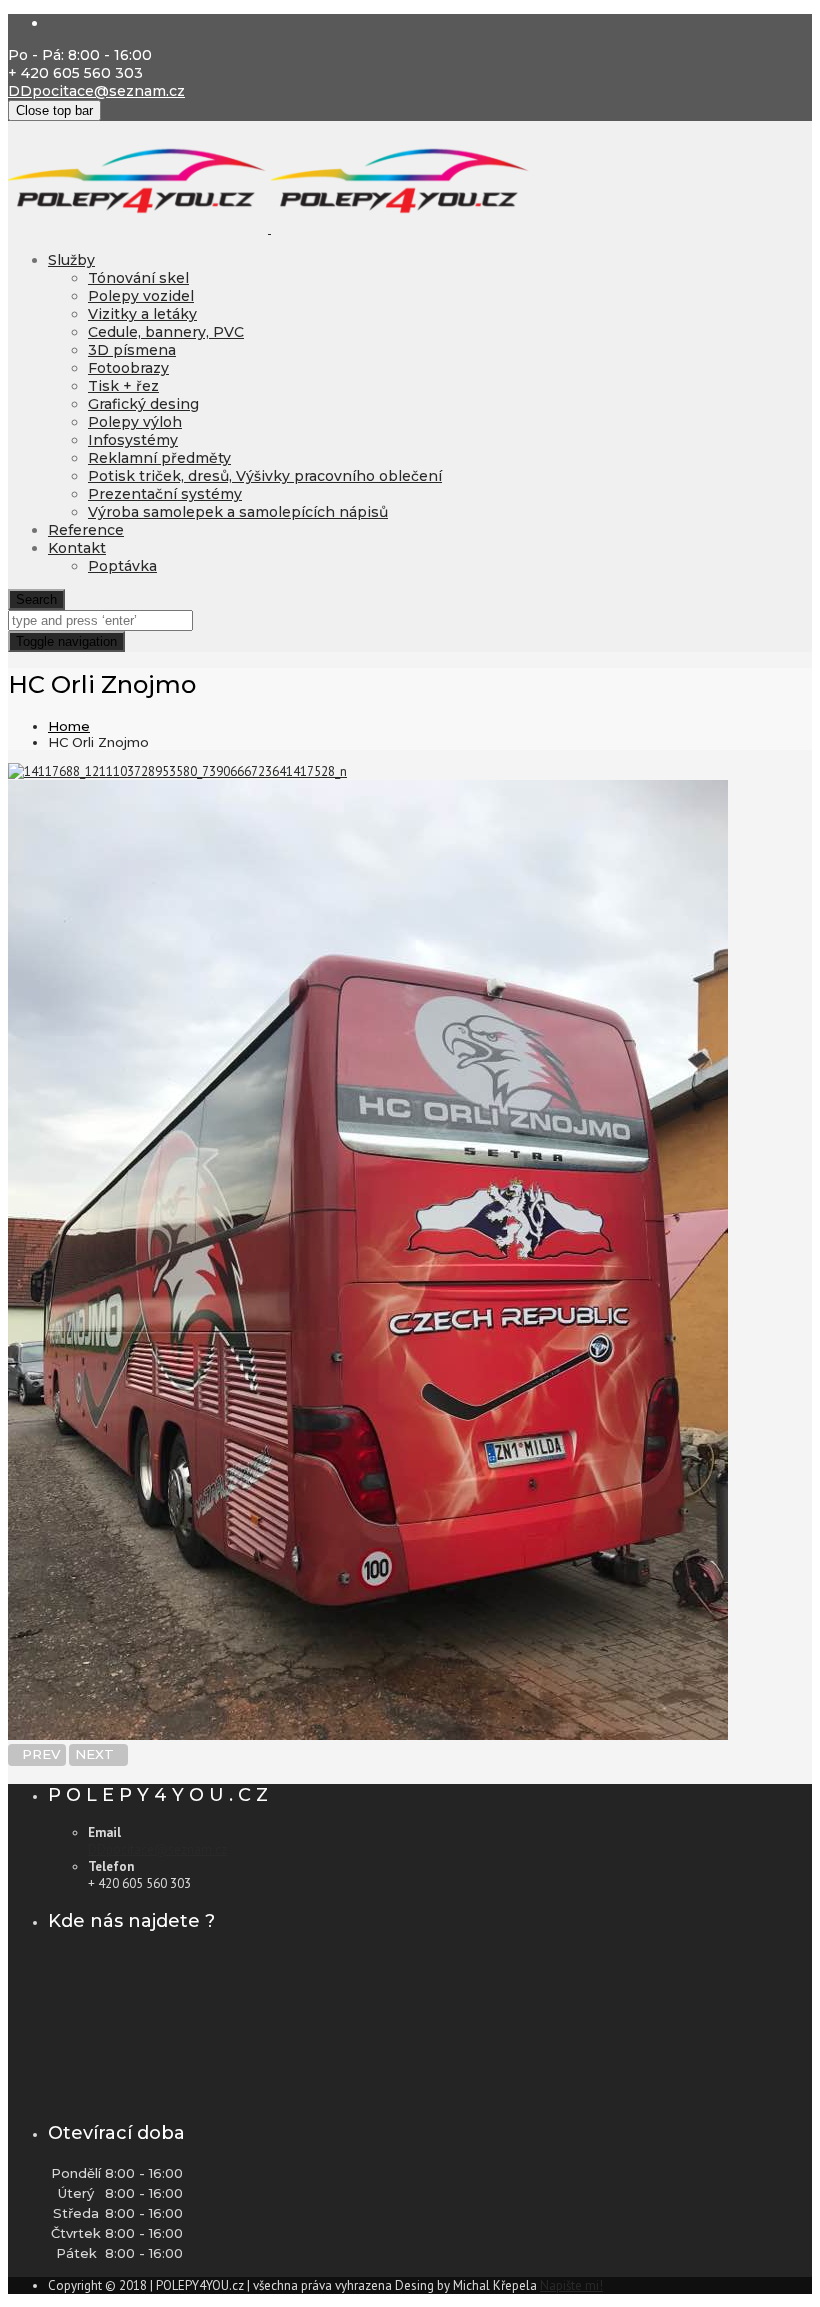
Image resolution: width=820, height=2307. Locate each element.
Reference (86, 530)
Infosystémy (133, 440)
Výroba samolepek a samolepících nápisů (238, 512)
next (98, 1754)
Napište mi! (571, 2285)
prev (37, 1754)
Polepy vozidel (141, 296)
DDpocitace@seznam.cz (96, 91)
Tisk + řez (123, 386)
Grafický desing (143, 404)
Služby (71, 260)
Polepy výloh (135, 422)
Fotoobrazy (128, 368)
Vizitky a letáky (142, 314)
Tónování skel (138, 278)
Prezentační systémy (165, 494)
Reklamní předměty (159, 458)
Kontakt (77, 548)
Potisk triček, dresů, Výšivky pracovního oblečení (265, 476)
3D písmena (132, 350)
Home (69, 726)
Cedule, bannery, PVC (166, 332)
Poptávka (122, 566)
